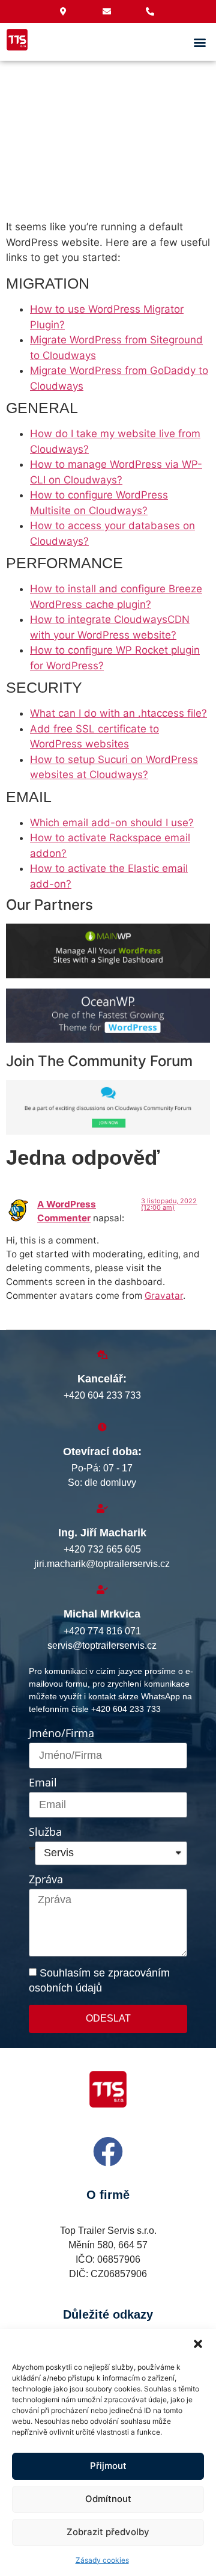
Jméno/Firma (61, 1734)
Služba (45, 1832)
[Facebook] (108, 2151)
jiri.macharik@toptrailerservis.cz (102, 1564)
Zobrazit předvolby (108, 2532)
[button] (198, 2344)
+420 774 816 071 (102, 1631)
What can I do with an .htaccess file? (118, 713)
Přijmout (108, 2466)
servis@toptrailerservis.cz (102, 1645)
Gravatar (164, 1296)
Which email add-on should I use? (112, 823)
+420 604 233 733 (102, 1395)
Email (43, 1783)
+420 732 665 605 (102, 1549)
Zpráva (46, 1880)
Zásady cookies (102, 2560)
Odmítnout (108, 2499)
